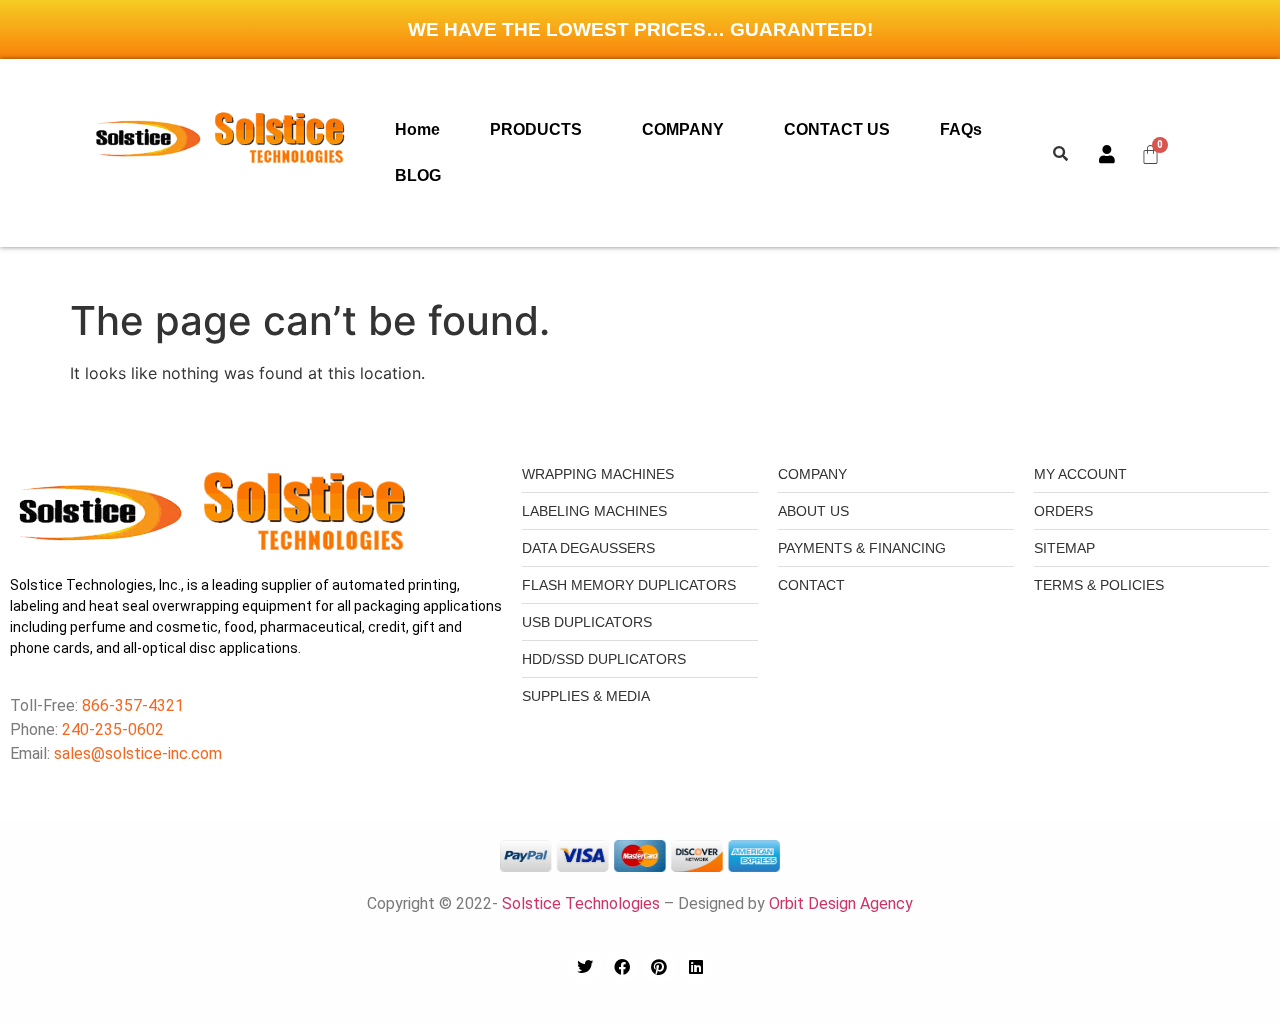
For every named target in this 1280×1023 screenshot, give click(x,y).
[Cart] (1151, 153)
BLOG (418, 175)
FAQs (961, 129)
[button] (541, 130)
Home (417, 129)
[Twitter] (585, 967)
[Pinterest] (659, 967)
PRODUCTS (536, 129)
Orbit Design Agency (841, 903)
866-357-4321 (131, 705)
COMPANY (683, 129)
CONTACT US (837, 129)
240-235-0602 (113, 729)
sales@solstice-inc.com (138, 753)
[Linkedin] (696, 967)
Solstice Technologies (581, 903)
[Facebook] (622, 967)
